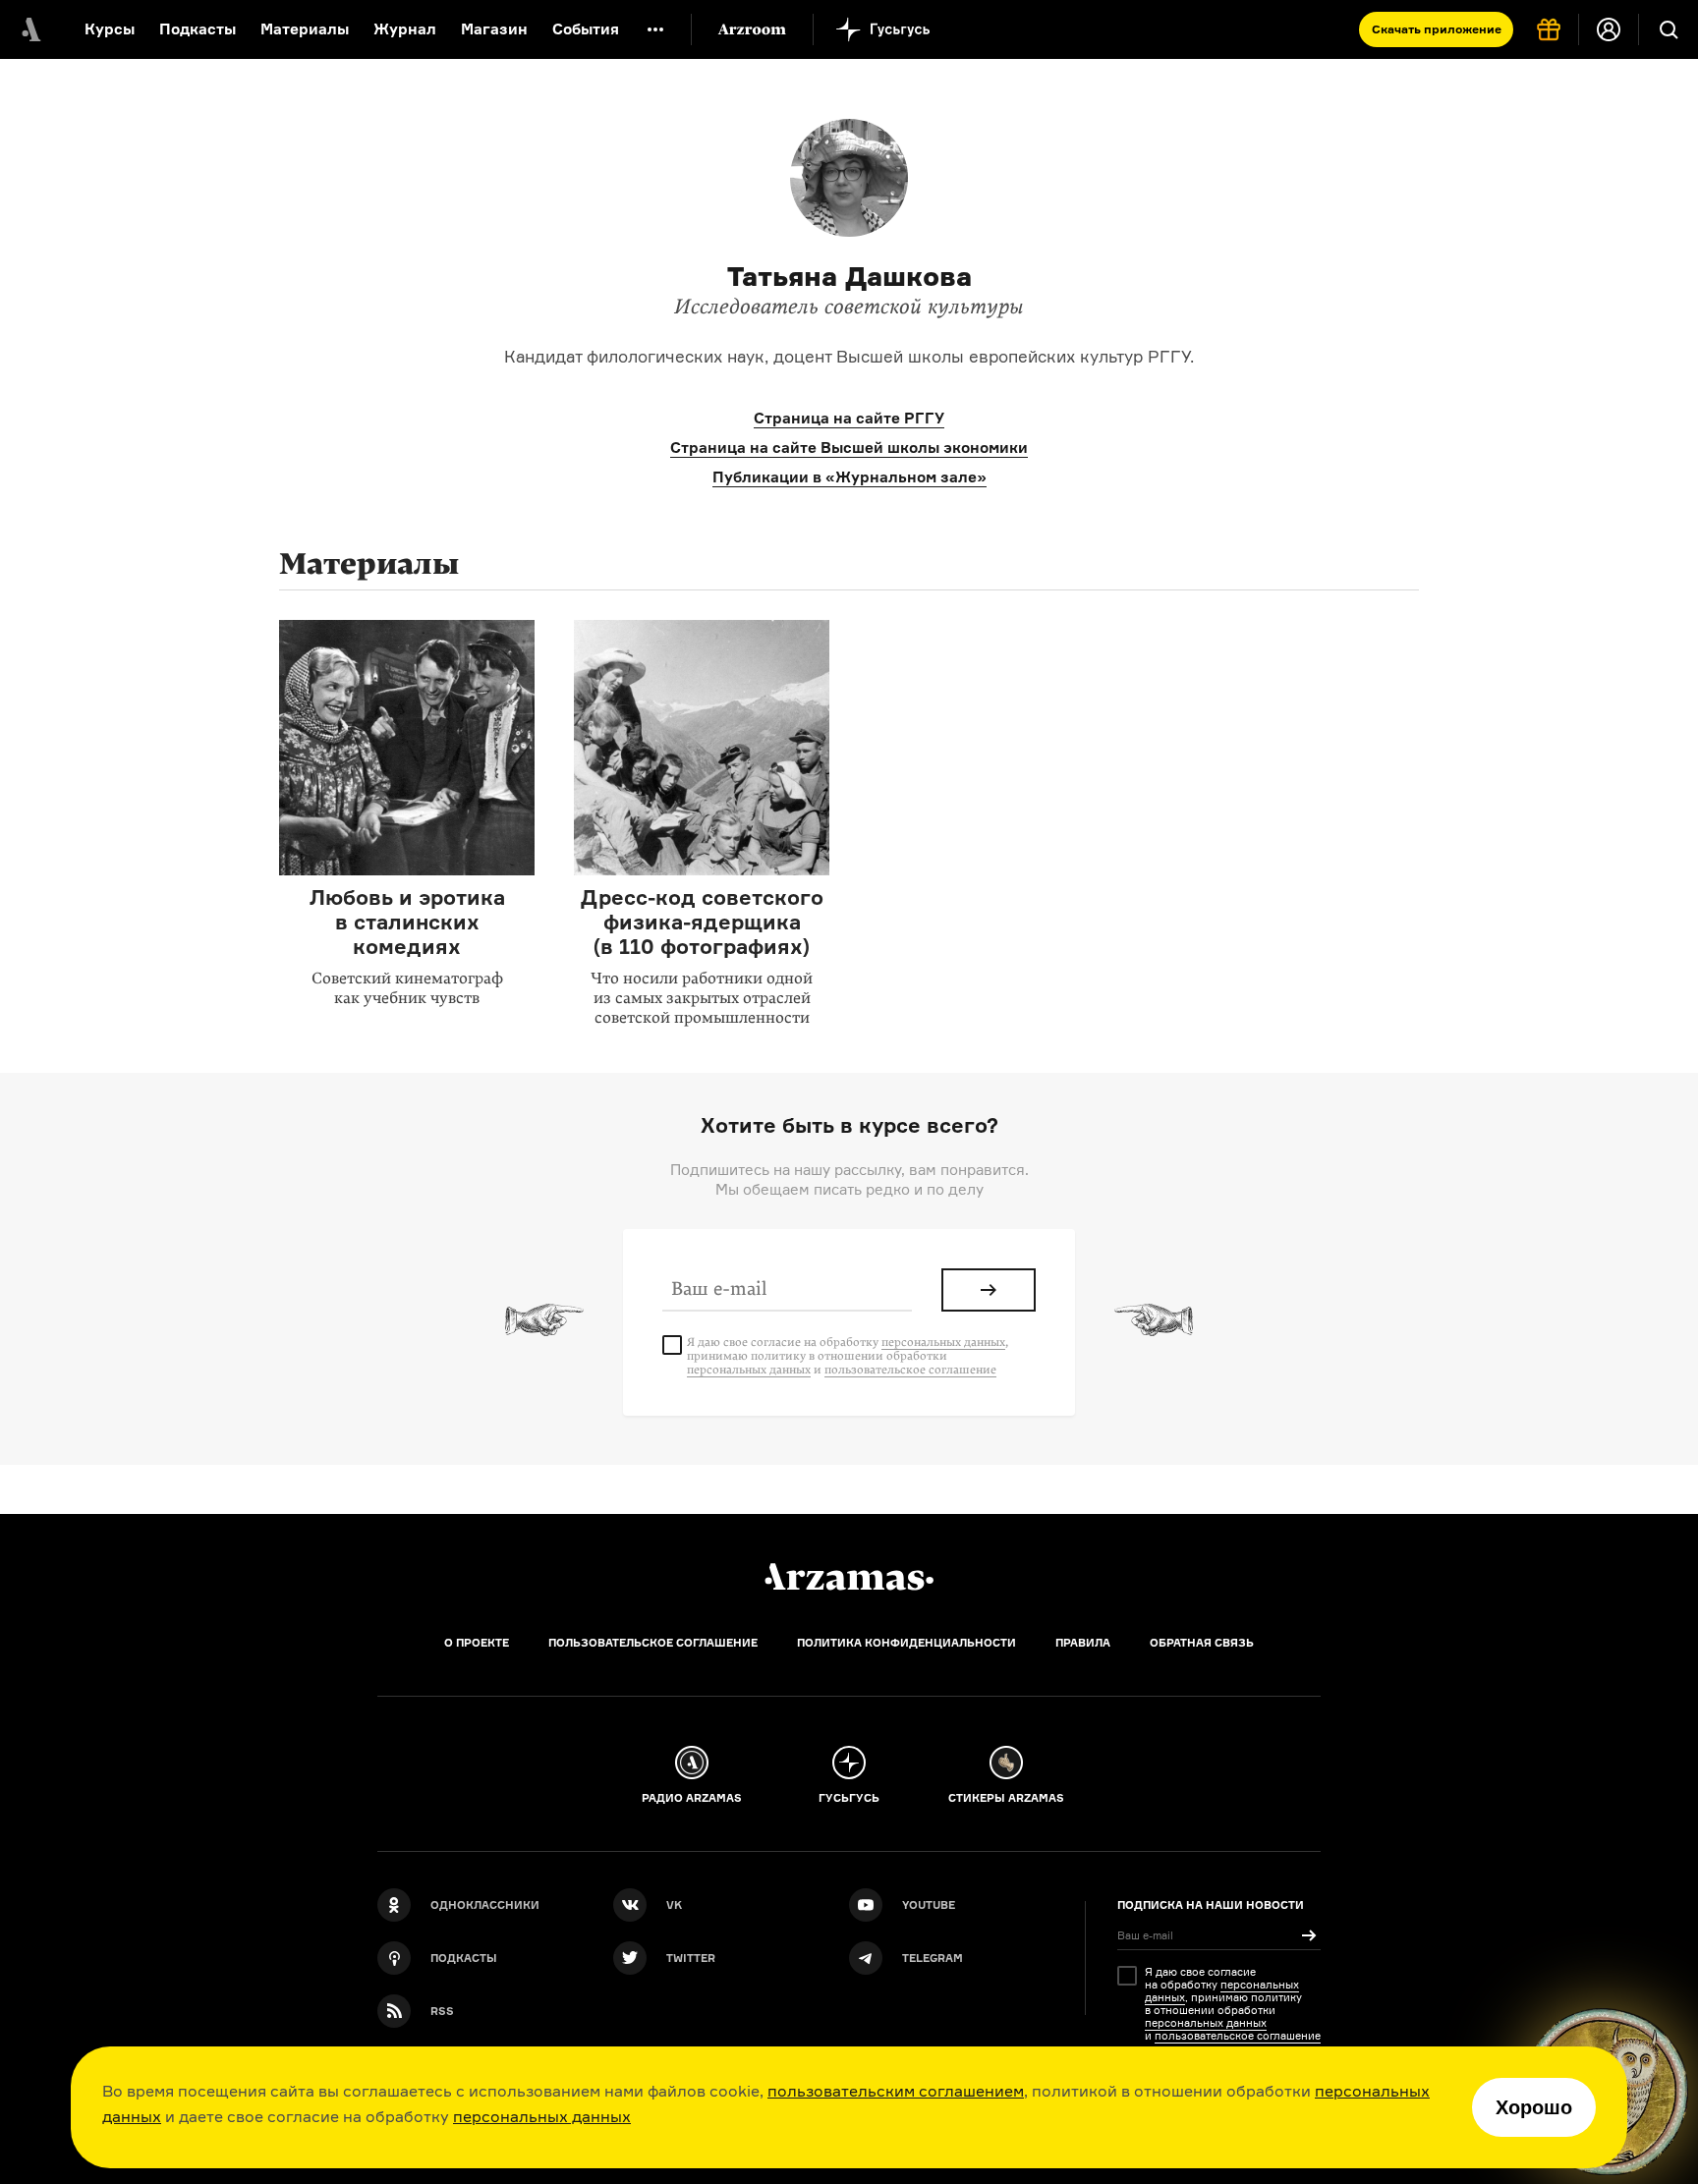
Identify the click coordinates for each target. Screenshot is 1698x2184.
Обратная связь (1202, 1643)
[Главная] (849, 1577)
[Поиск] (1669, 29)
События (586, 29)
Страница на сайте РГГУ (849, 418)
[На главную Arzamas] (29, 29)
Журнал (405, 29)
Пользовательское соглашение (653, 1643)
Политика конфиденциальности (906, 1643)
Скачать (1437, 29)
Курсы (110, 29)
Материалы (305, 29)
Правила (1083, 1643)
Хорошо (1534, 2107)
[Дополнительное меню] (655, 29)
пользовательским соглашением (896, 2091)
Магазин (494, 29)
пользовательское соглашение (910, 1370)
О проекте (477, 1643)
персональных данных (542, 2116)
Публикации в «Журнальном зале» (849, 477)
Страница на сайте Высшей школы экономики (849, 448)
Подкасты (198, 29)
